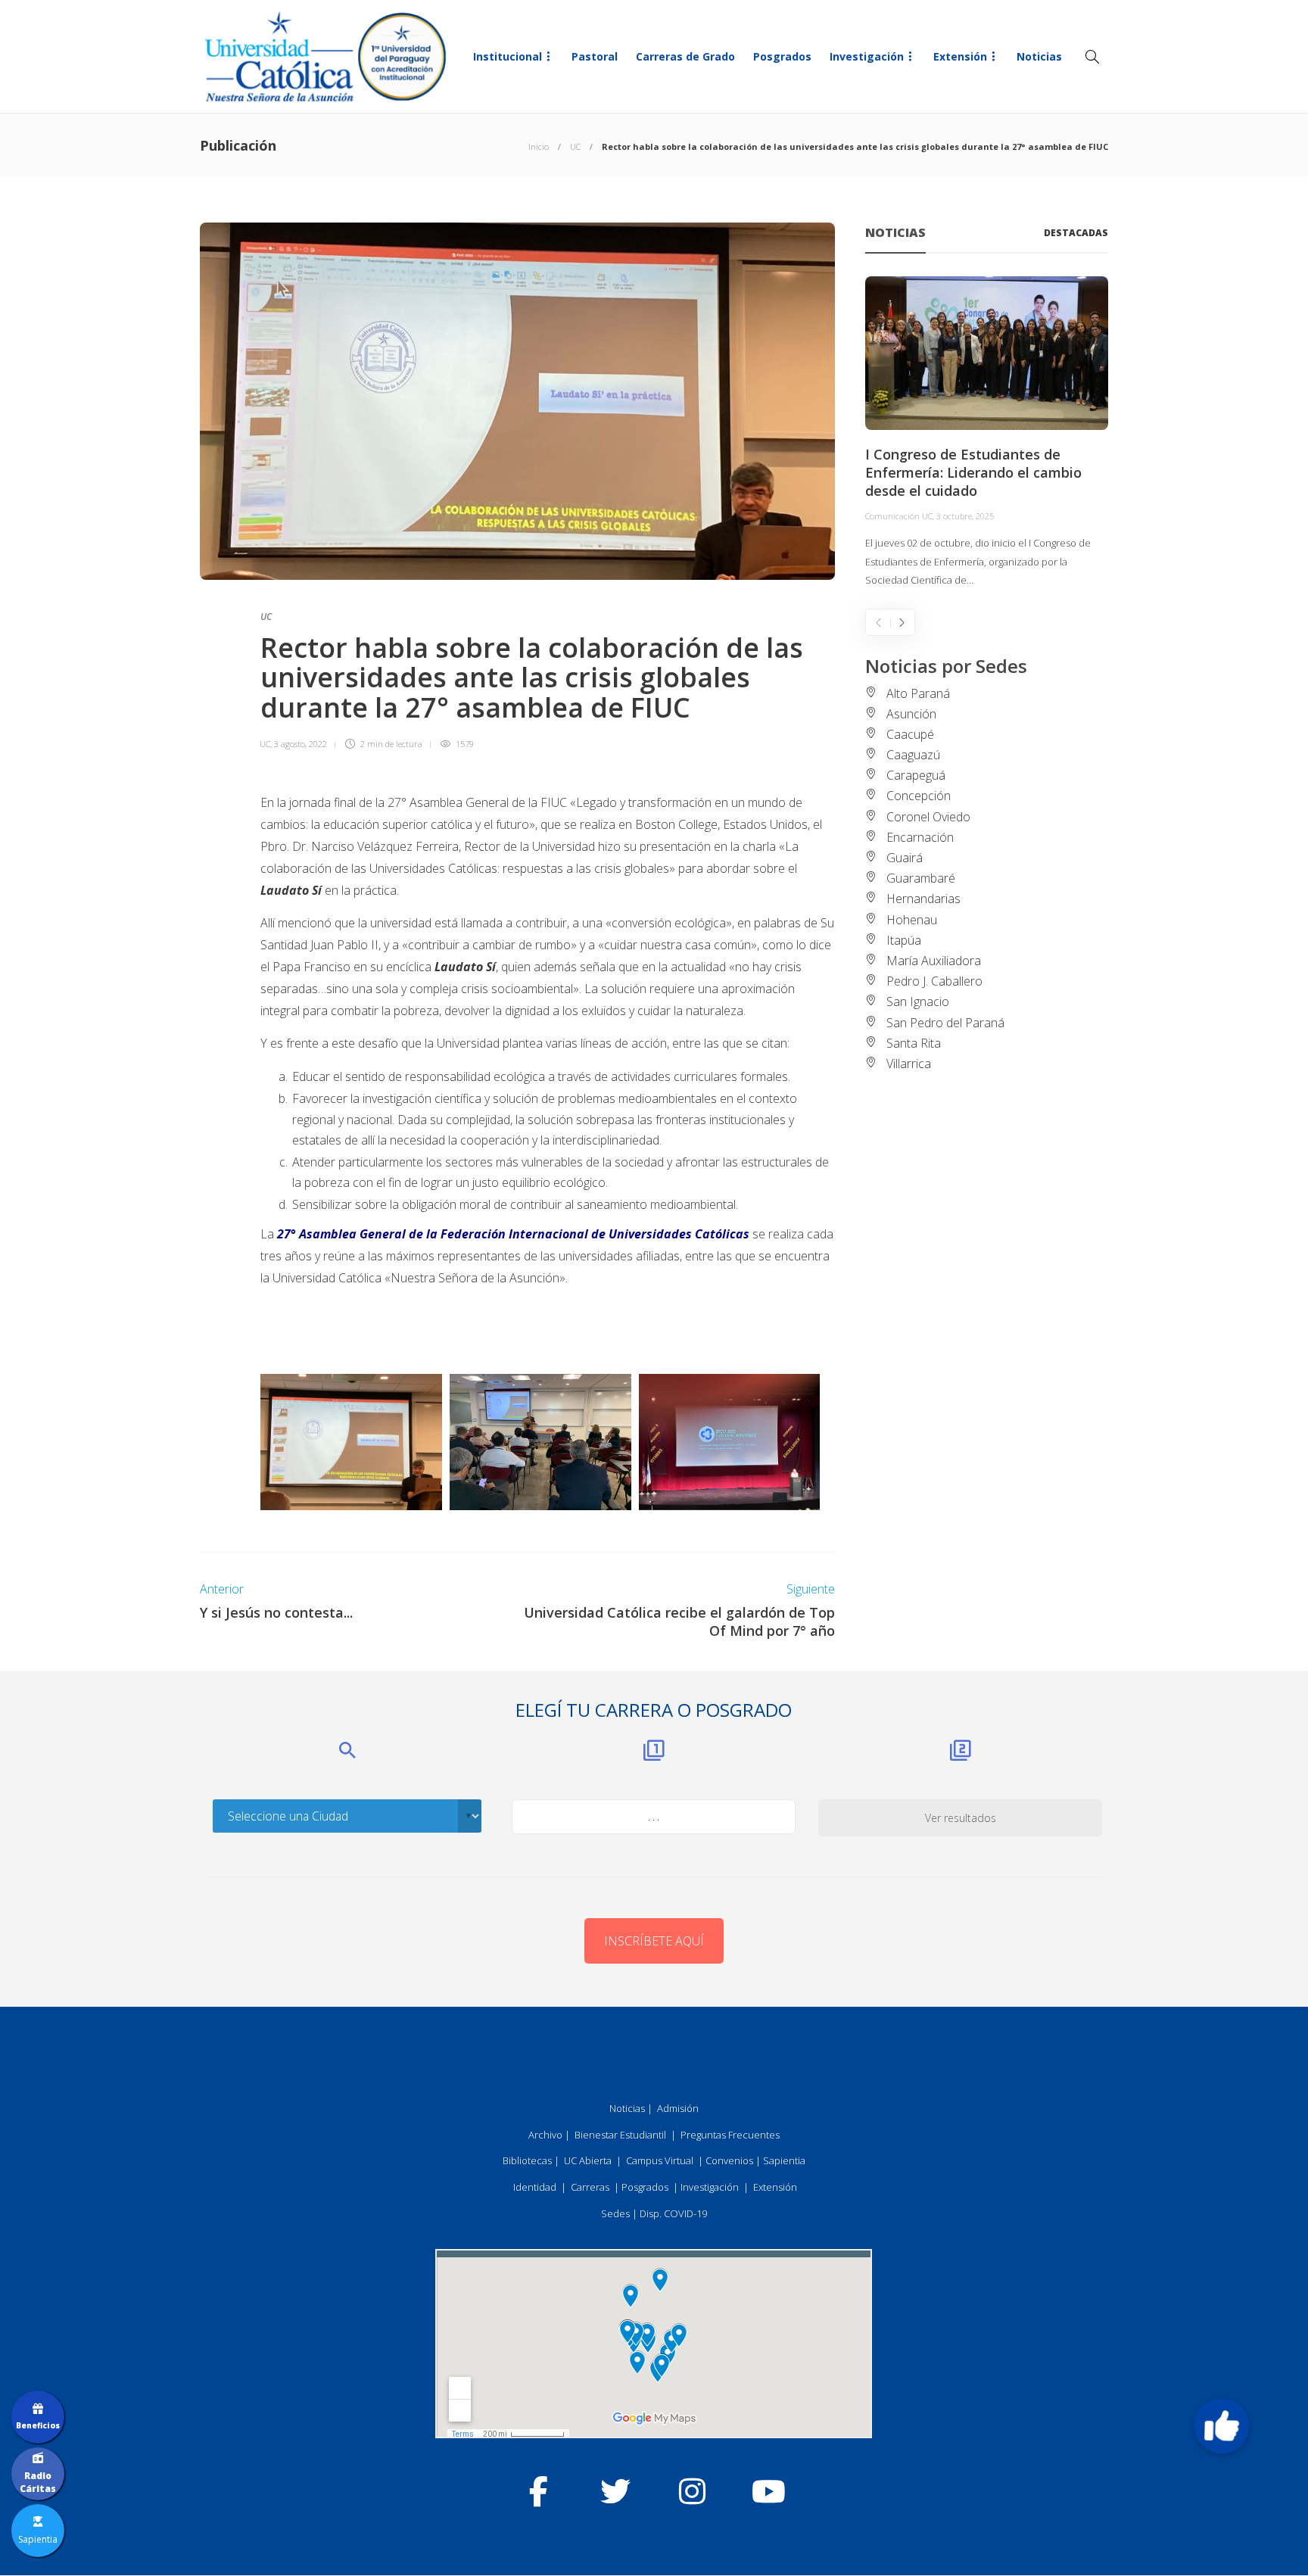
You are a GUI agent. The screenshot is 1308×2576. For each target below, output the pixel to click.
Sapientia (784, 2160)
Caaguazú (913, 755)
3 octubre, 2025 (965, 516)
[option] (987, 433)
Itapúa (904, 940)
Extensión (960, 56)
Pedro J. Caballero (934, 981)
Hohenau (912, 920)
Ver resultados (961, 1818)
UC (575, 146)
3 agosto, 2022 (301, 744)
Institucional (508, 56)
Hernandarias (923, 899)
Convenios (729, 2160)
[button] (1222, 2426)
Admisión (678, 2108)
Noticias (1039, 56)
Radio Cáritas (38, 2482)
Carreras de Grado (685, 56)
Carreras (590, 2187)
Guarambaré (921, 878)
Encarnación (920, 837)
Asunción (911, 714)
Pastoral (595, 56)
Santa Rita (914, 1043)
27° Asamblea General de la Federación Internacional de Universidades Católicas (513, 1234)
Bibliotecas (527, 2160)
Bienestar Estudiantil (620, 2135)
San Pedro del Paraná (945, 1023)
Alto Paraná (918, 693)
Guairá (905, 858)
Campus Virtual (660, 2160)
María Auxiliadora (934, 961)
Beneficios (38, 2425)
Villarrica (909, 1064)
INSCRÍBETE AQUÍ (654, 1941)
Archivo (545, 2135)
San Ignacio (918, 1001)
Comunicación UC (899, 516)
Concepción (919, 796)
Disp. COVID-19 (673, 2213)
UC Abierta (588, 2160)
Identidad (535, 2187)
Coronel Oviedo (928, 817)
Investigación (867, 56)
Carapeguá (916, 775)
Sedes (615, 2213)
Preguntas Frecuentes (730, 2135)
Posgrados (782, 56)
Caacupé (910, 734)
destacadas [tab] (1076, 233)
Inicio (539, 146)
